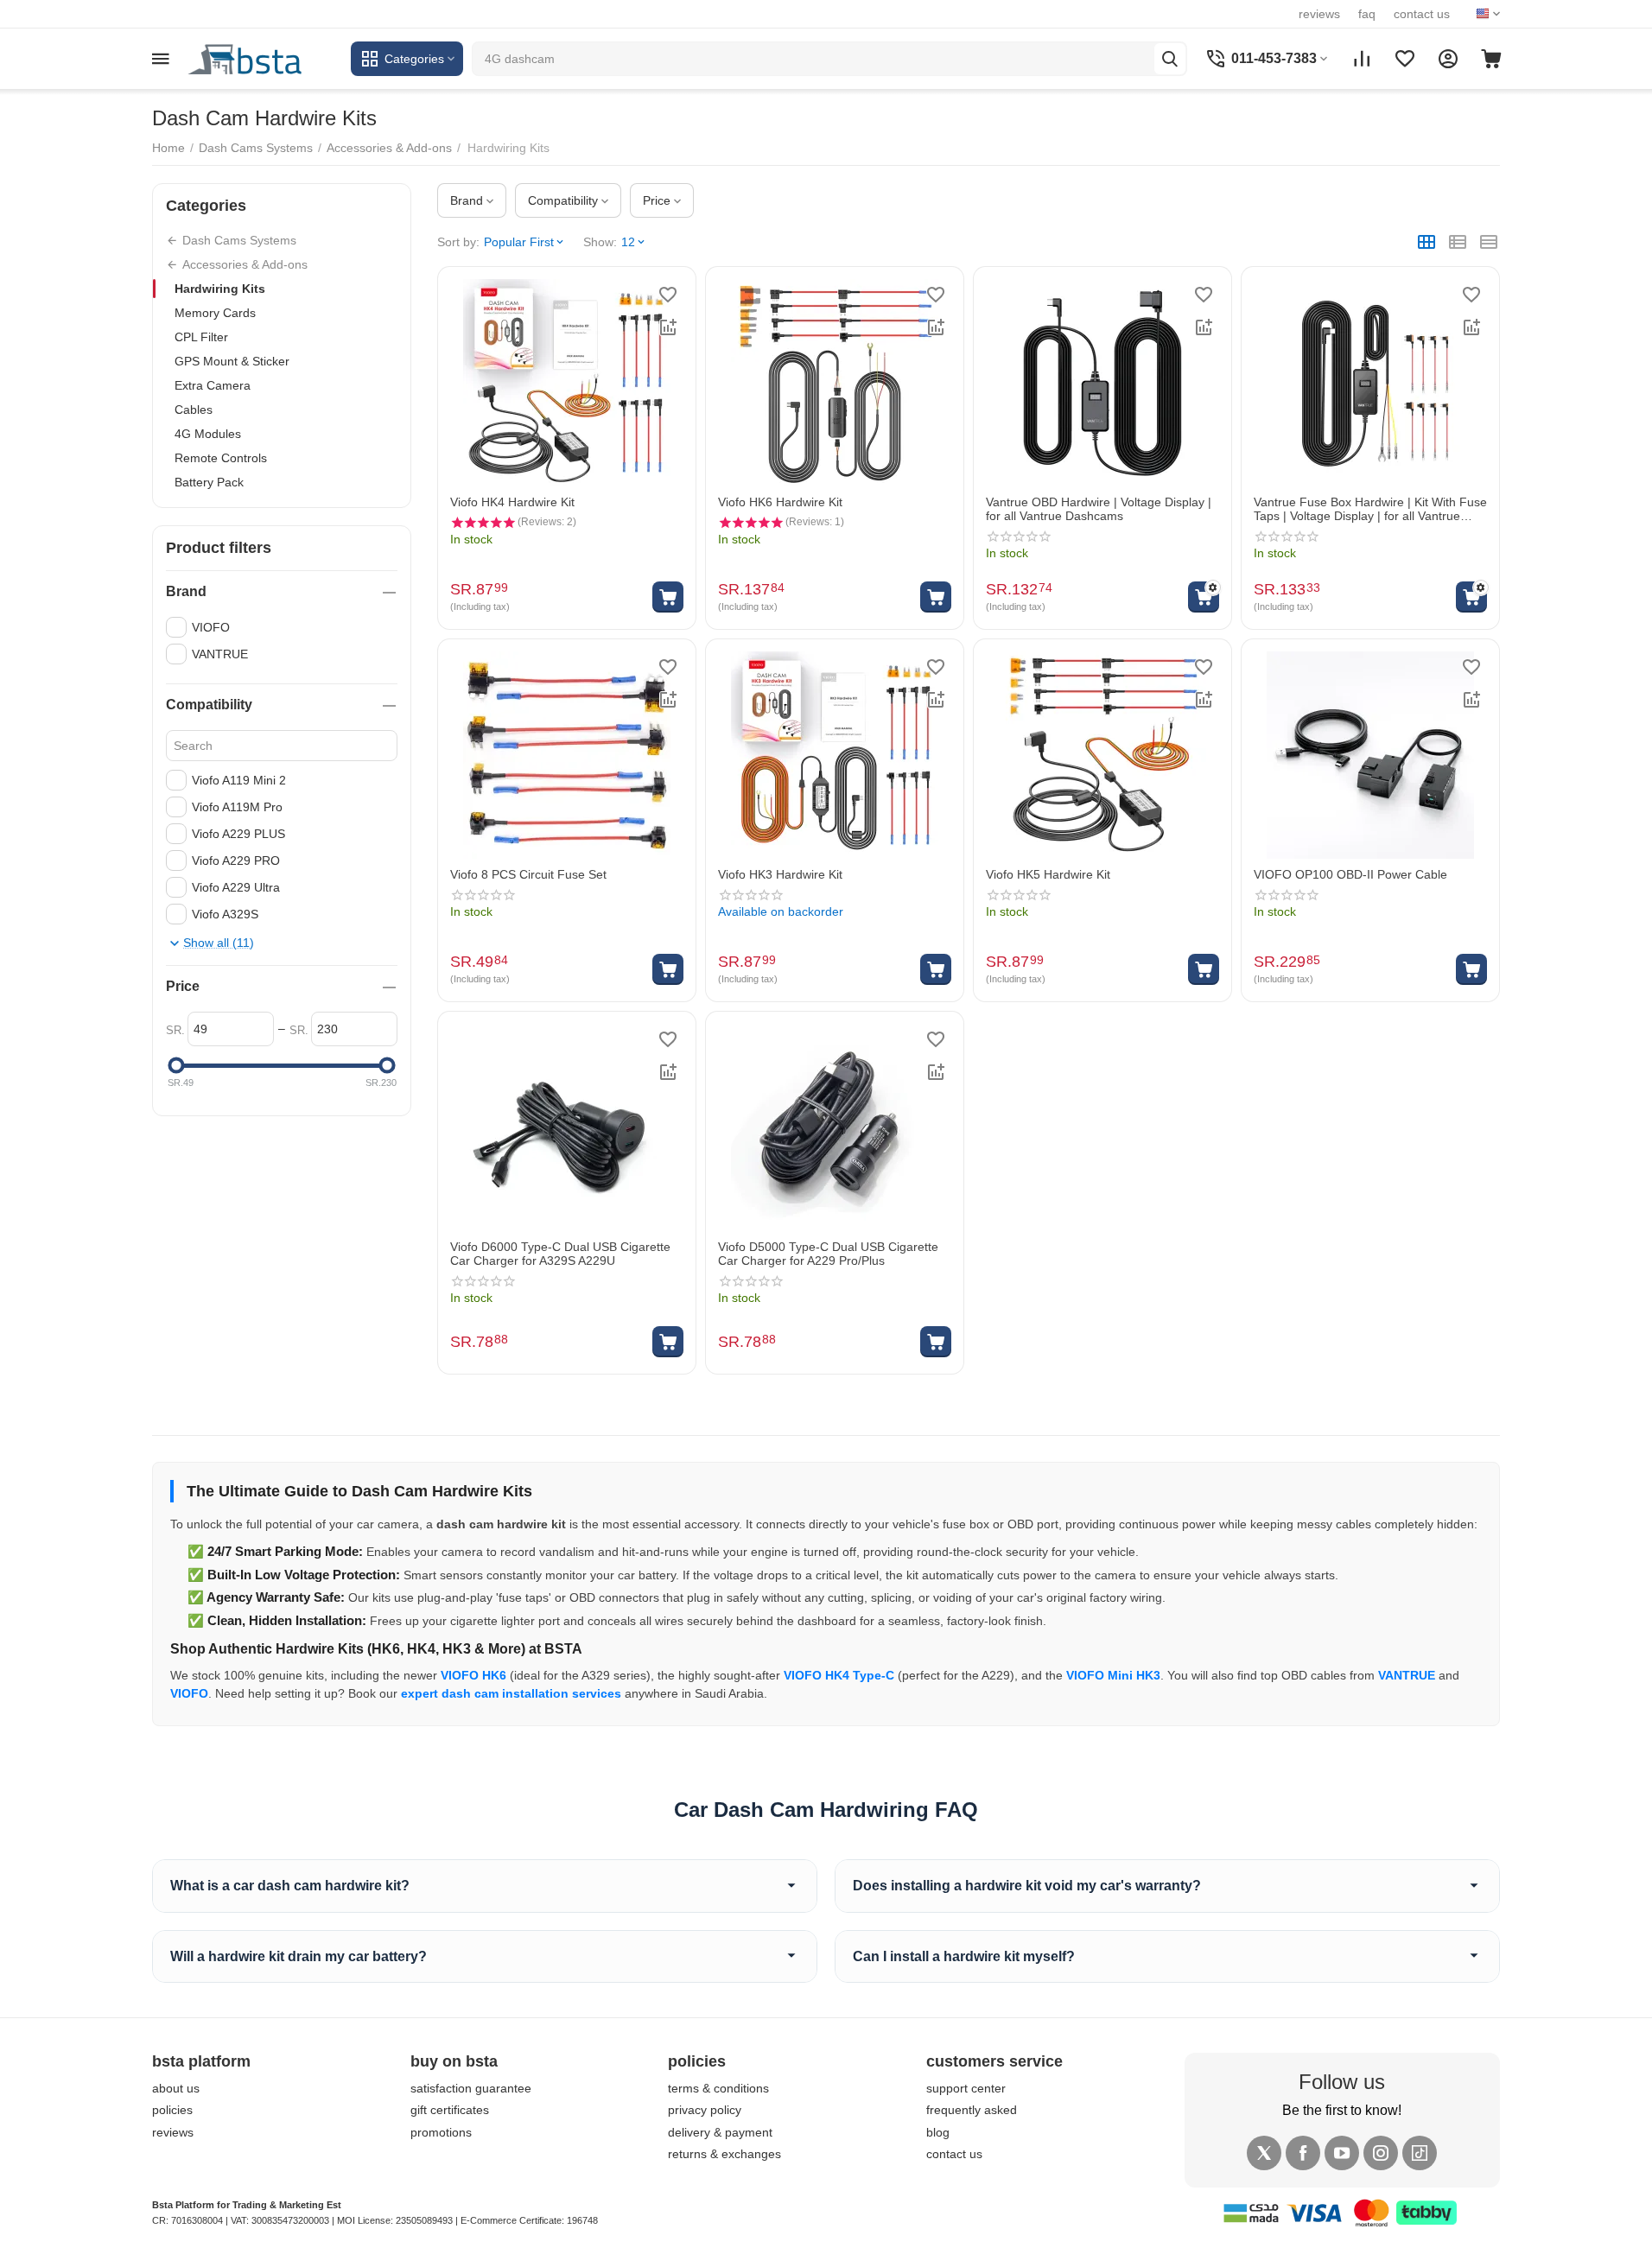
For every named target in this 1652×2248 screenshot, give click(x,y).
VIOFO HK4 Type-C (839, 1675)
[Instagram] (1381, 2153)
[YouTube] (1342, 2153)
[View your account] (1448, 59)
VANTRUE (1407, 1675)
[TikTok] (1420, 2153)
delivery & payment (720, 2132)
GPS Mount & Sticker (232, 361)
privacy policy (705, 2110)
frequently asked (972, 2110)
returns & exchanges (724, 2154)
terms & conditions (718, 2088)
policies (172, 2110)
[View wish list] (1405, 59)
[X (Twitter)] (1264, 2153)
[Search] (1170, 59)
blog (938, 2132)
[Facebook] (1303, 2153)
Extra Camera (213, 385)
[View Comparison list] (1362, 59)
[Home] (264, 58)
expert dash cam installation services (511, 1693)
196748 (582, 2220)
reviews (1319, 14)
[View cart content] (1491, 59)
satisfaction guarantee (471, 2088)
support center (966, 2088)
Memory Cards (215, 313)
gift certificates (450, 2110)
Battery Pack (209, 482)
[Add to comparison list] (668, 327)
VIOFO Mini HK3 (1113, 1675)
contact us (1422, 14)
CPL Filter (201, 337)
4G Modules (208, 434)
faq (1367, 14)
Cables (194, 410)
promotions (441, 2132)
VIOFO (189, 1693)
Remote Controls (221, 458)
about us (176, 2088)
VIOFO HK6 (473, 1675)
